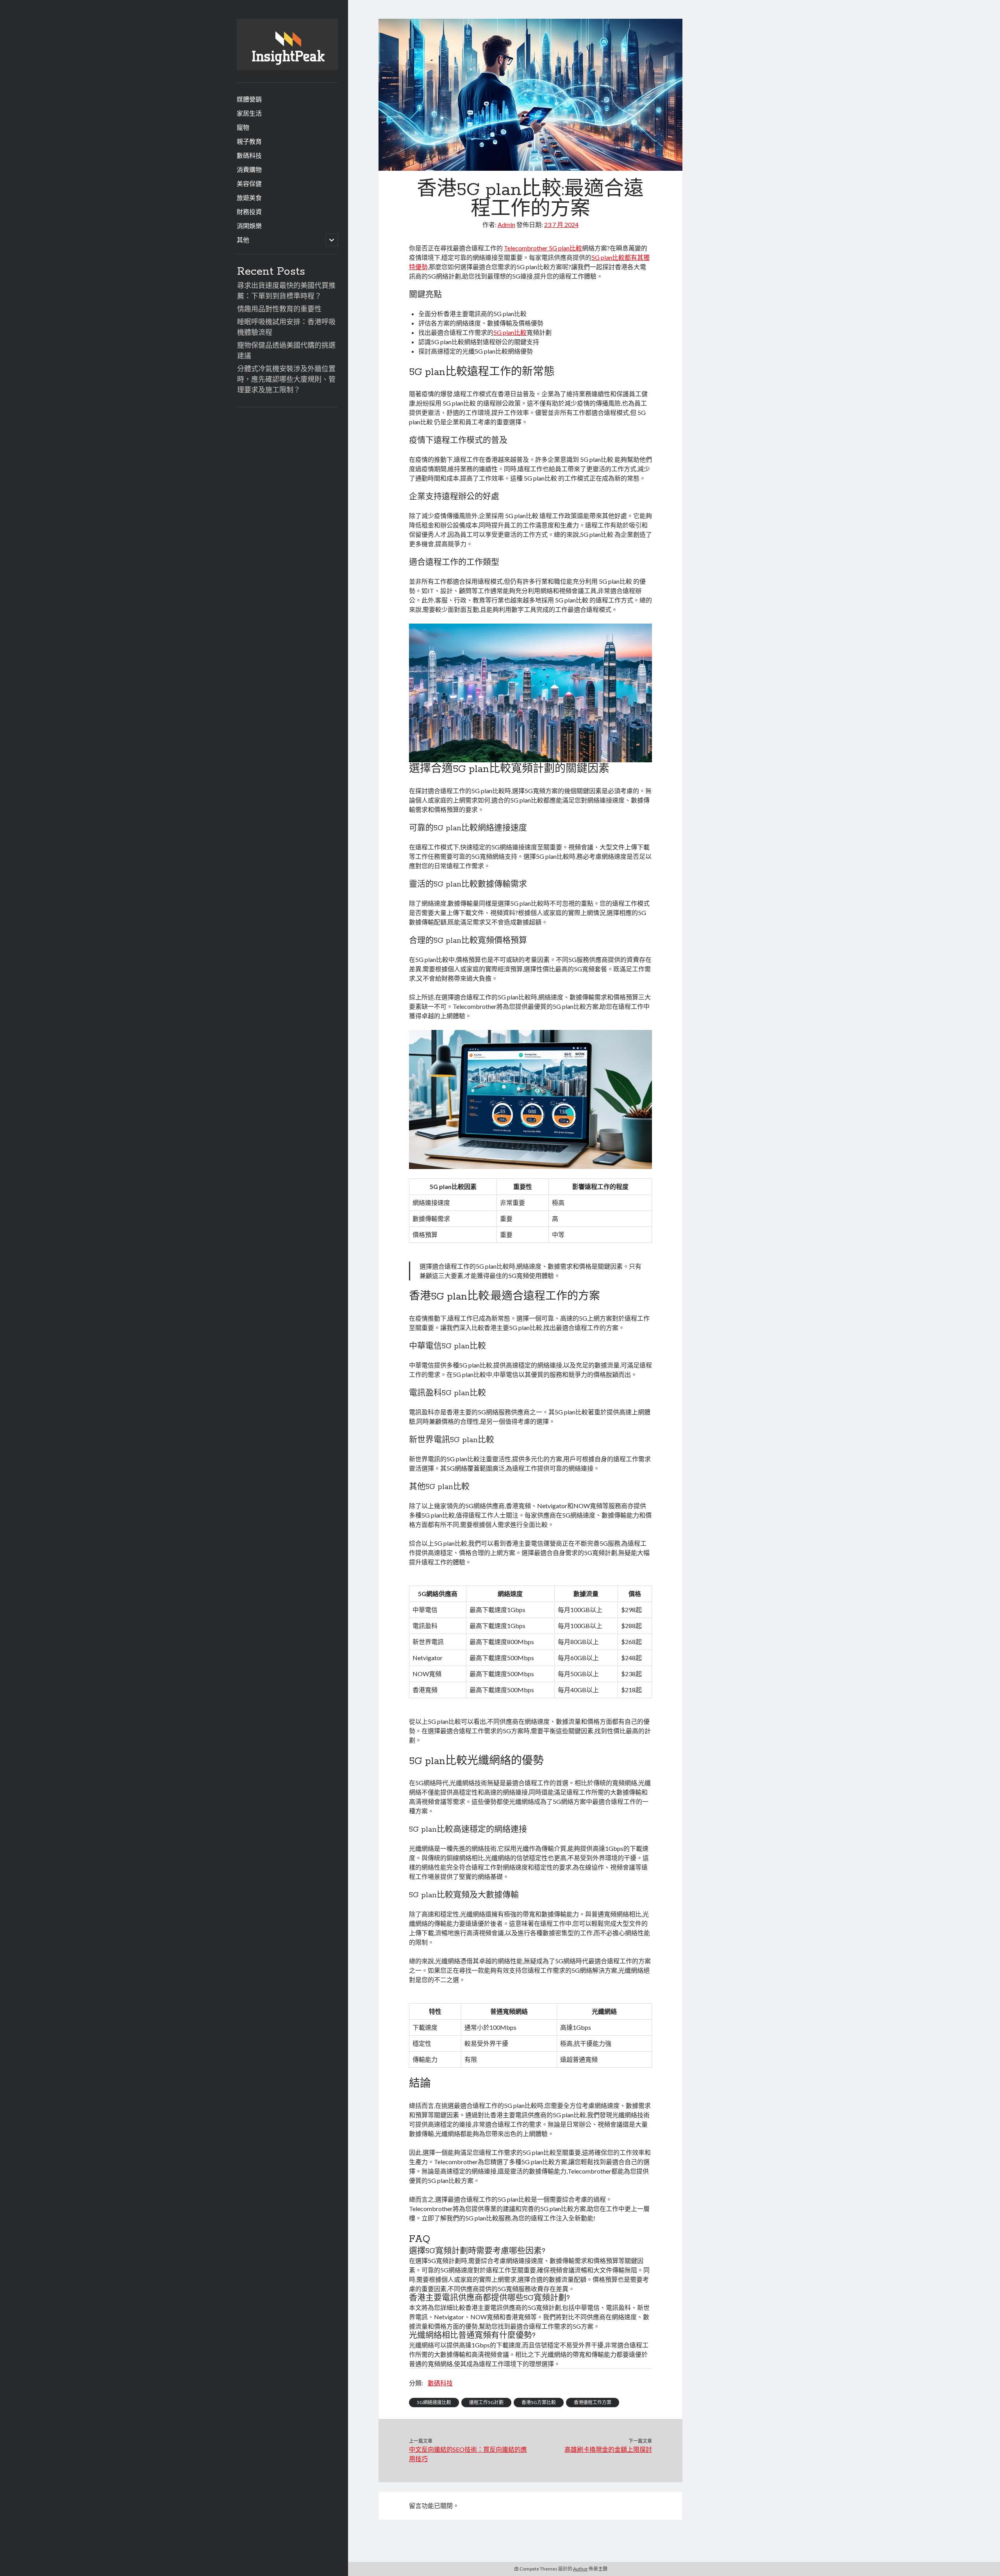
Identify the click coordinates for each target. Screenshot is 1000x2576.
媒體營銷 (249, 99)
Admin (506, 224)
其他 (243, 240)
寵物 (243, 127)
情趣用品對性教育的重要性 (279, 309)
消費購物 (249, 169)
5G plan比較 (510, 332)
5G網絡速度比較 (434, 2402)
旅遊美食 (249, 198)
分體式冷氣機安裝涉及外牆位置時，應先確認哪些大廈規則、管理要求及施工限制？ (286, 379)
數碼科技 (249, 155)
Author (580, 2569)
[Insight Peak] (287, 68)
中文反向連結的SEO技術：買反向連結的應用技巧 (468, 2454)
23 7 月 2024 (561, 224)
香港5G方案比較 (539, 2402)
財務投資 (249, 212)
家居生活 (249, 113)
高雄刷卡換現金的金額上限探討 (608, 2449)
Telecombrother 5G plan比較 (543, 248)
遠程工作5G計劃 (486, 2402)
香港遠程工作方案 (593, 2402)
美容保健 (249, 183)
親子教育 (249, 141)
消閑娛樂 (249, 226)
